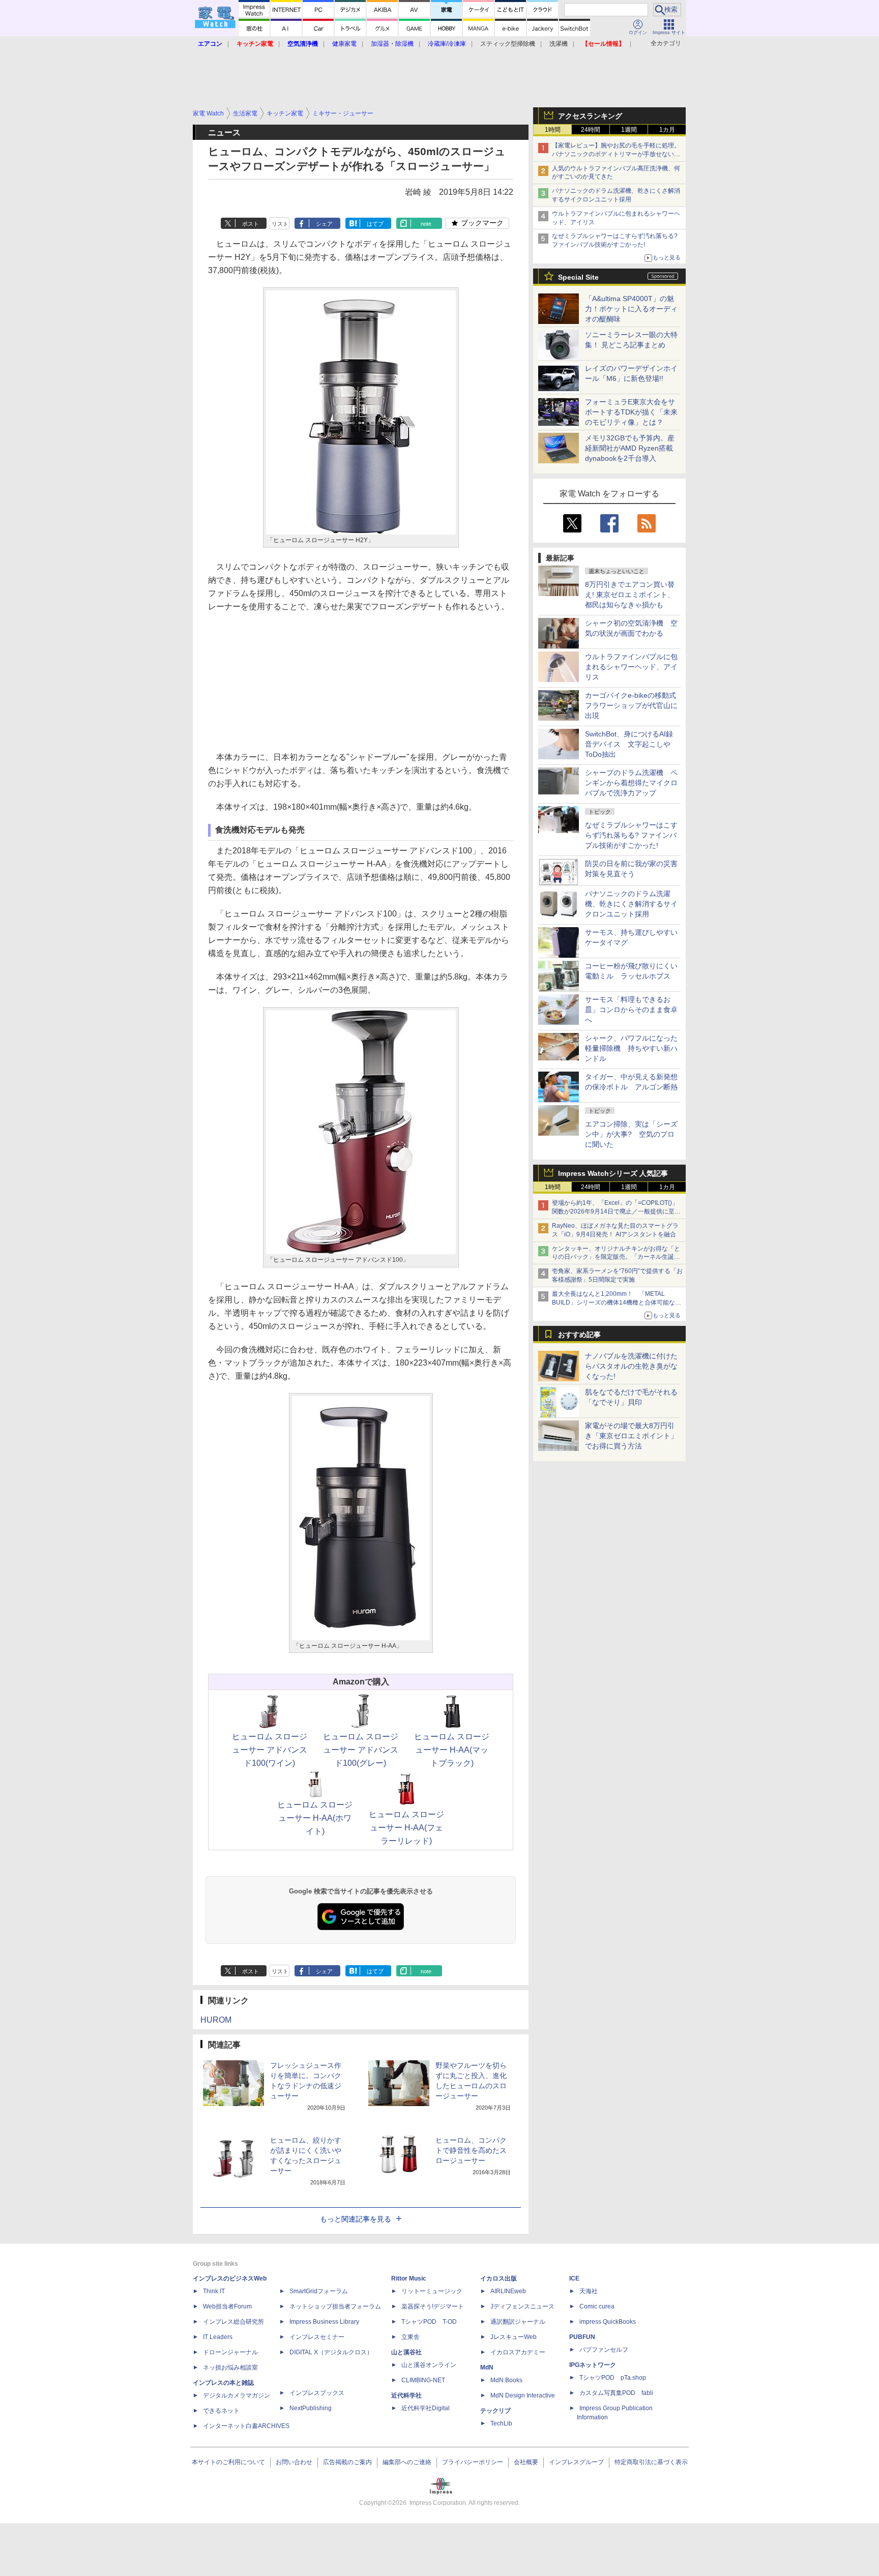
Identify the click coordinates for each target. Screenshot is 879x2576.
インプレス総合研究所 (233, 2322)
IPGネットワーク (593, 2365)
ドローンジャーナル (230, 2352)
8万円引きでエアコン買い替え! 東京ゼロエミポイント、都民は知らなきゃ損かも (630, 595)
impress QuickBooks (608, 2322)
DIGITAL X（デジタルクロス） (331, 2352)
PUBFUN (582, 2337)
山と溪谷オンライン (429, 2365)
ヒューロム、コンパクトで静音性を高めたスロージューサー (471, 2150)
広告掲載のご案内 (347, 2462)
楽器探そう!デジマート (433, 2306)
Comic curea (597, 2306)
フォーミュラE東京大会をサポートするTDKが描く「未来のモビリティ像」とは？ (631, 412)
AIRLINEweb (508, 2291)
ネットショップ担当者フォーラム (335, 2306)
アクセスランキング (590, 116)
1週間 (629, 130)
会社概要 (526, 2462)
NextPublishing (311, 2408)
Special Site (578, 277)
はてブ (375, 224)
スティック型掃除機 (508, 44)
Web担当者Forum (227, 2306)
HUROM (216, 2020)
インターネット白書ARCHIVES (246, 2426)
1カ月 (667, 130)
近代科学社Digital (426, 2408)
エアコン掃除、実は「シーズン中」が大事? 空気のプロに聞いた (631, 1134)
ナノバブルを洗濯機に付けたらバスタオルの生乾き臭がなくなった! (631, 1366)
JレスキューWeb (514, 2337)
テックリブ (495, 2411)
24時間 (591, 130)
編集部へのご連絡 (407, 2462)
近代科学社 (406, 2395)
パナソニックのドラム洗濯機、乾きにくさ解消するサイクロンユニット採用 (631, 904)
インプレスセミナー (317, 2337)
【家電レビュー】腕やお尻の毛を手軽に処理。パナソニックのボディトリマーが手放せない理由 (616, 154)
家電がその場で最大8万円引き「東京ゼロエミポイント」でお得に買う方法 (631, 1436)
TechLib (501, 2423)
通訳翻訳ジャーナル (518, 2322)
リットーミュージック (432, 2291)
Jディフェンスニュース (522, 2306)
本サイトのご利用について (228, 2462)
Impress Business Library (324, 2322)
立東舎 (411, 2337)
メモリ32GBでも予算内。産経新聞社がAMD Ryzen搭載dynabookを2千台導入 (630, 448)
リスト (280, 224)
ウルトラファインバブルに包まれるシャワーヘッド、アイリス (631, 667)
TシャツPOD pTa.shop (613, 2378)
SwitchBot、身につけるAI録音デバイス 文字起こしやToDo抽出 (629, 744)
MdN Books (506, 2380)
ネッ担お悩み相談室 (230, 2367)
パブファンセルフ (604, 2350)
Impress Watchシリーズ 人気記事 (613, 1173)
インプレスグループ (576, 2462)
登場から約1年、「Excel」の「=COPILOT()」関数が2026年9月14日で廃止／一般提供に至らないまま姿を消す (616, 1211)
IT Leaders (218, 2337)
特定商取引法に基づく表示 (651, 2462)
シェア (324, 224)
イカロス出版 (499, 2278)
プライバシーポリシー (473, 2462)
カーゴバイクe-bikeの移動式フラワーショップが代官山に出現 (631, 705)
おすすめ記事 (579, 1335)
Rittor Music (409, 2278)
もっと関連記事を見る (356, 2219)
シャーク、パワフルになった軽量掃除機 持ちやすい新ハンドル (631, 1048)
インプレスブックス (317, 2393)
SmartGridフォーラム (319, 2291)
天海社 (589, 2291)
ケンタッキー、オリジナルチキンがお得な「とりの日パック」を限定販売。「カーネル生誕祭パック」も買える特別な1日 (616, 1257)
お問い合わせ (294, 2462)
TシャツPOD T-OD (429, 2322)
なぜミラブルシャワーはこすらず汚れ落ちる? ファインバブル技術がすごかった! (631, 835)
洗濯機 (559, 44)
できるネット (221, 2411)
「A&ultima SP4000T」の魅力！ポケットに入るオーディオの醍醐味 (631, 309)
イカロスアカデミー (518, 2352)
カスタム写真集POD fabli (616, 2393)
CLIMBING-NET (423, 2380)
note (426, 224)
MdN (487, 2367)
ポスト (251, 224)
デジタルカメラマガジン (237, 2395)
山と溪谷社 (406, 2352)
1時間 (553, 130)
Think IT (214, 2291)
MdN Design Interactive (523, 2395)
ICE (574, 2278)
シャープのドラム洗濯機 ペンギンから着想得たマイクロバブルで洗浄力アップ (631, 783)
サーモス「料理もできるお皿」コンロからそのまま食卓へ (631, 1010)
